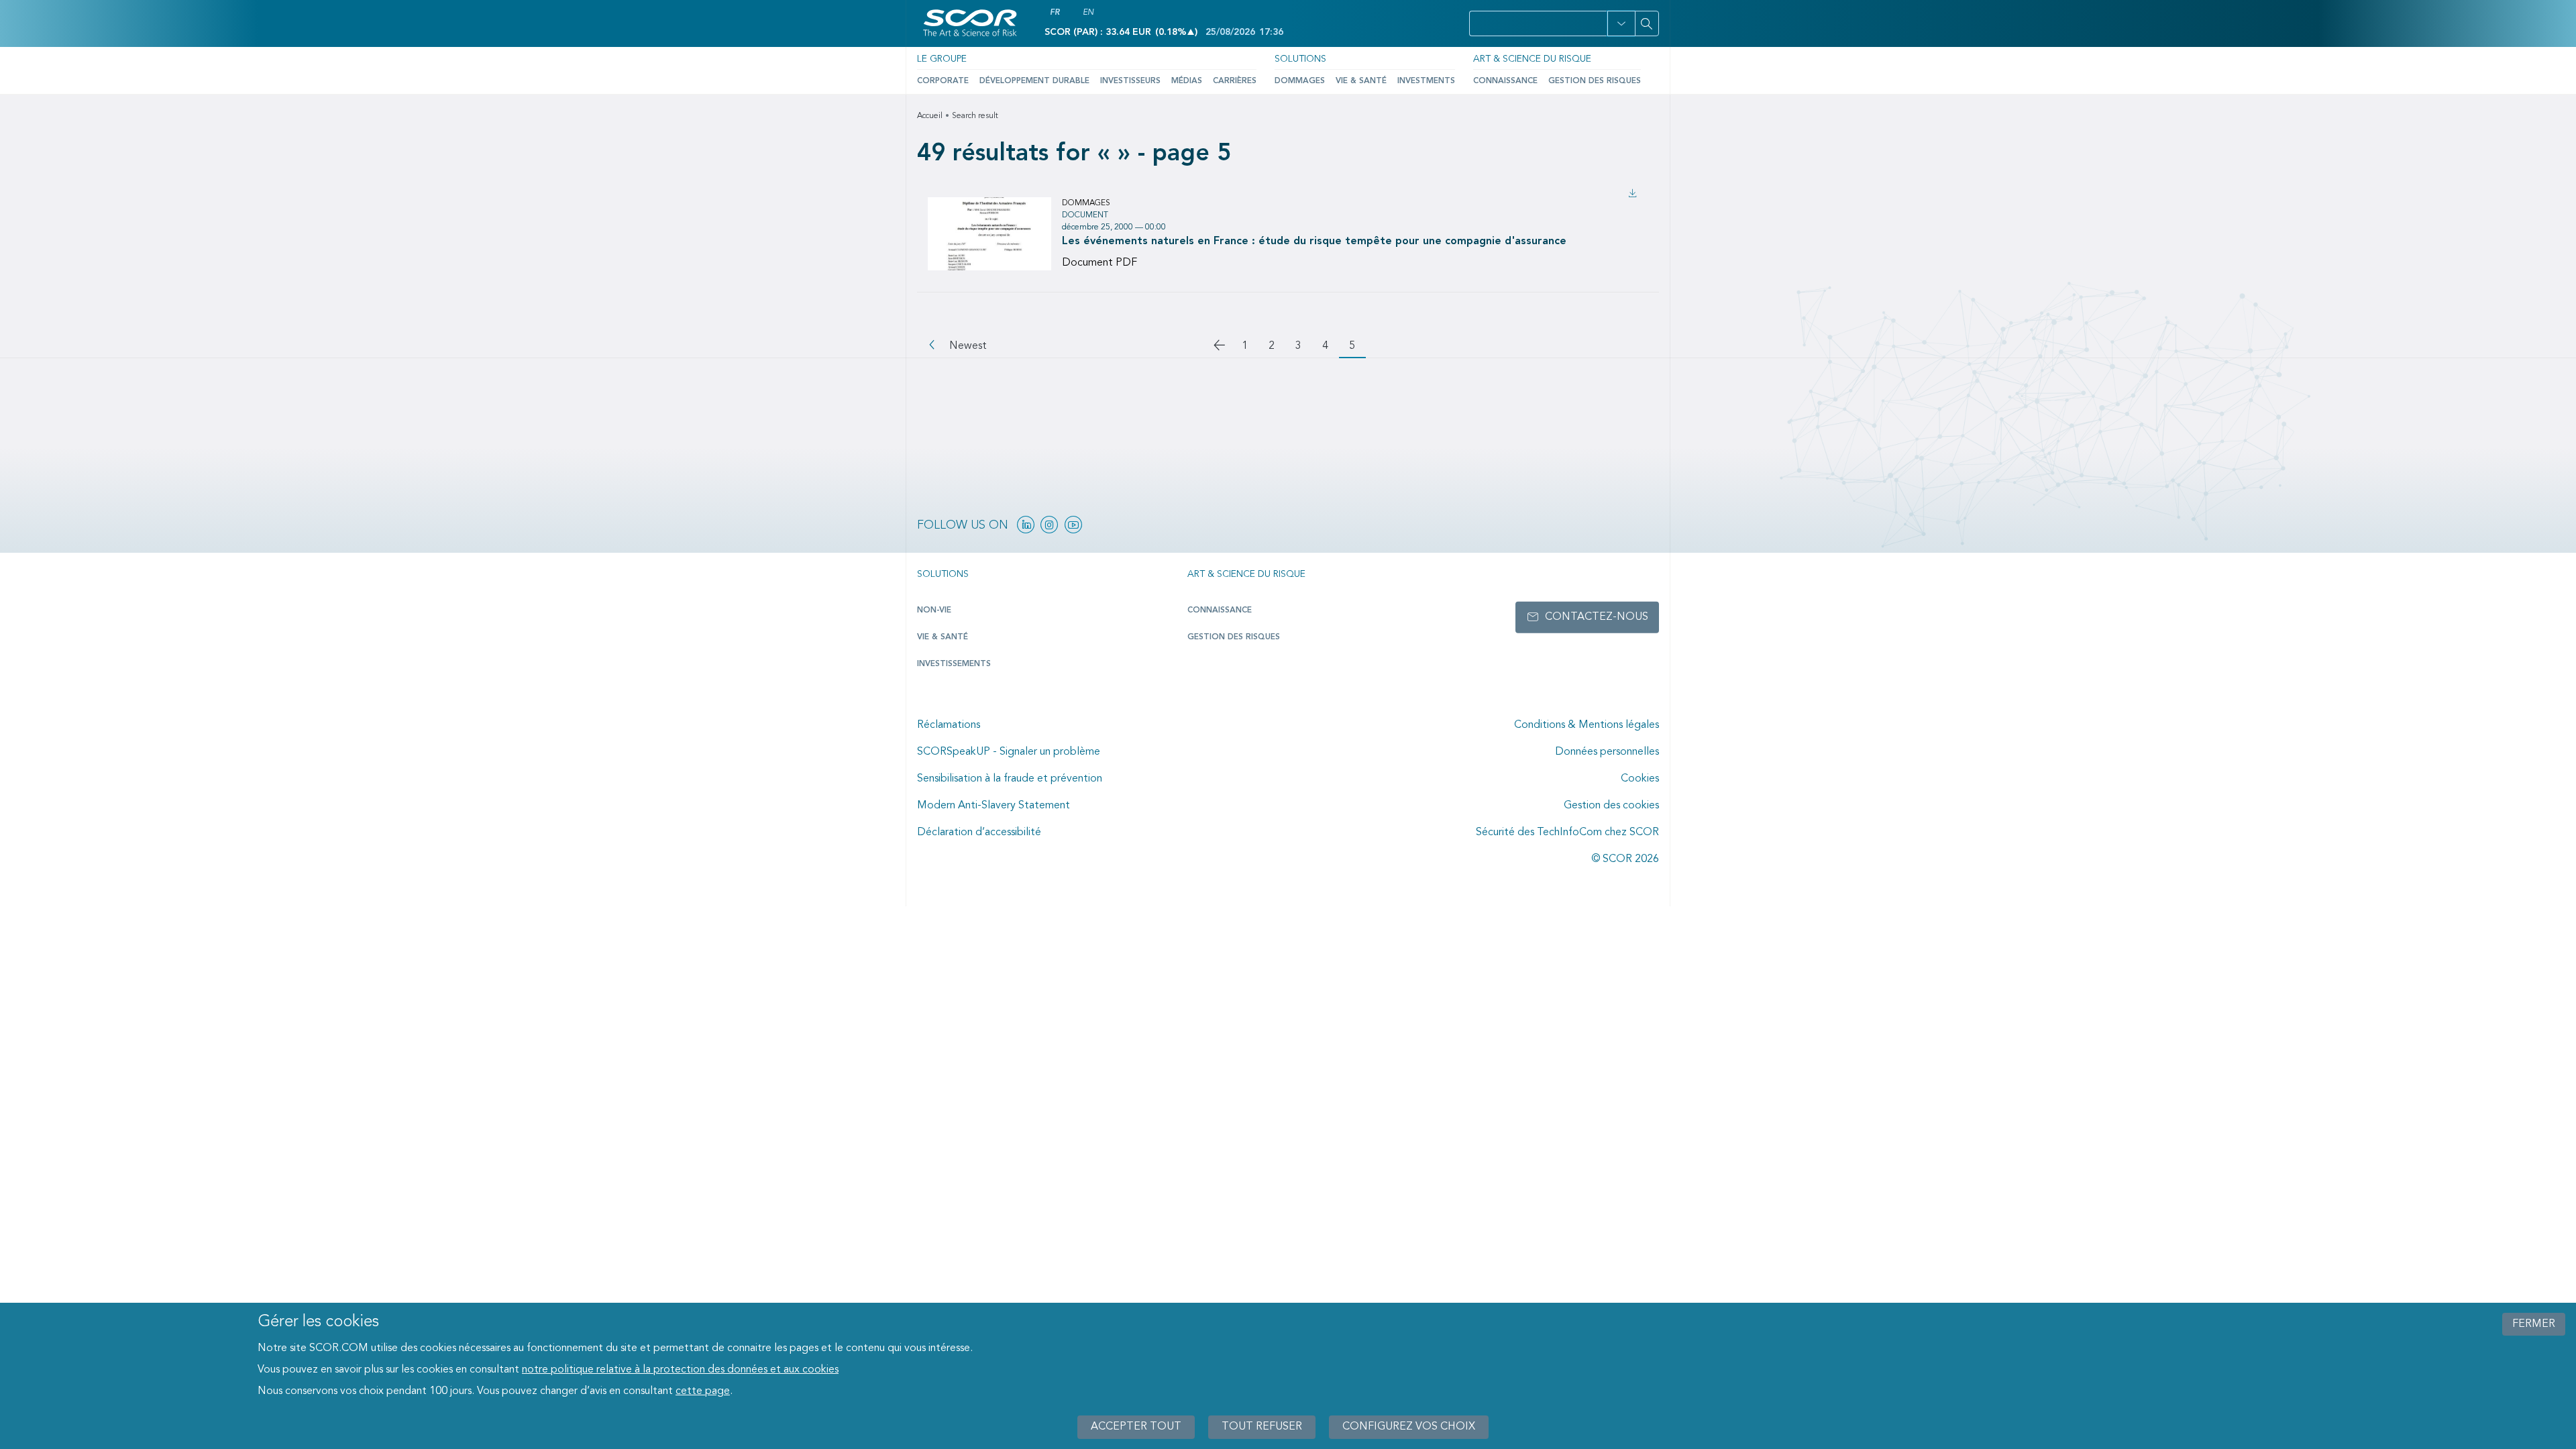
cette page (703, 1391)
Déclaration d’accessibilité (979, 833)
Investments (1426, 81)
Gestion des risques (1595, 81)
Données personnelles (1607, 752)
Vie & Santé (1361, 81)
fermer (2534, 1324)
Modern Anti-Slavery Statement (994, 806)
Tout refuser (1262, 1427)
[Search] (1647, 23)
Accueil (930, 116)
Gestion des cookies (1611, 806)
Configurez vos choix (1409, 1427)
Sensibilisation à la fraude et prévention (1010, 779)
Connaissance (1505, 81)
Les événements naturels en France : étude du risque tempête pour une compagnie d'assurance (1314, 241)
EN (1088, 13)
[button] (1621, 23)
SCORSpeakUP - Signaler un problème (1009, 752)
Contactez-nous (1597, 617)
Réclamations (949, 725)
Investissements (954, 664)
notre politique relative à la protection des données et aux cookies (680, 1370)
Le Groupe (942, 59)
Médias (1187, 81)
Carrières (1235, 81)
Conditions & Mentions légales (1587, 725)
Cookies (1640, 779)
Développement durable (1034, 81)
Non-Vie (934, 610)
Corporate (943, 81)
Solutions (1300, 59)
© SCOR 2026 (1625, 859)
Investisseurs (1130, 81)
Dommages (1300, 81)
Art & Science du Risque (1532, 59)
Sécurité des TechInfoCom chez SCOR (1567, 833)
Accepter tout (1136, 1427)
